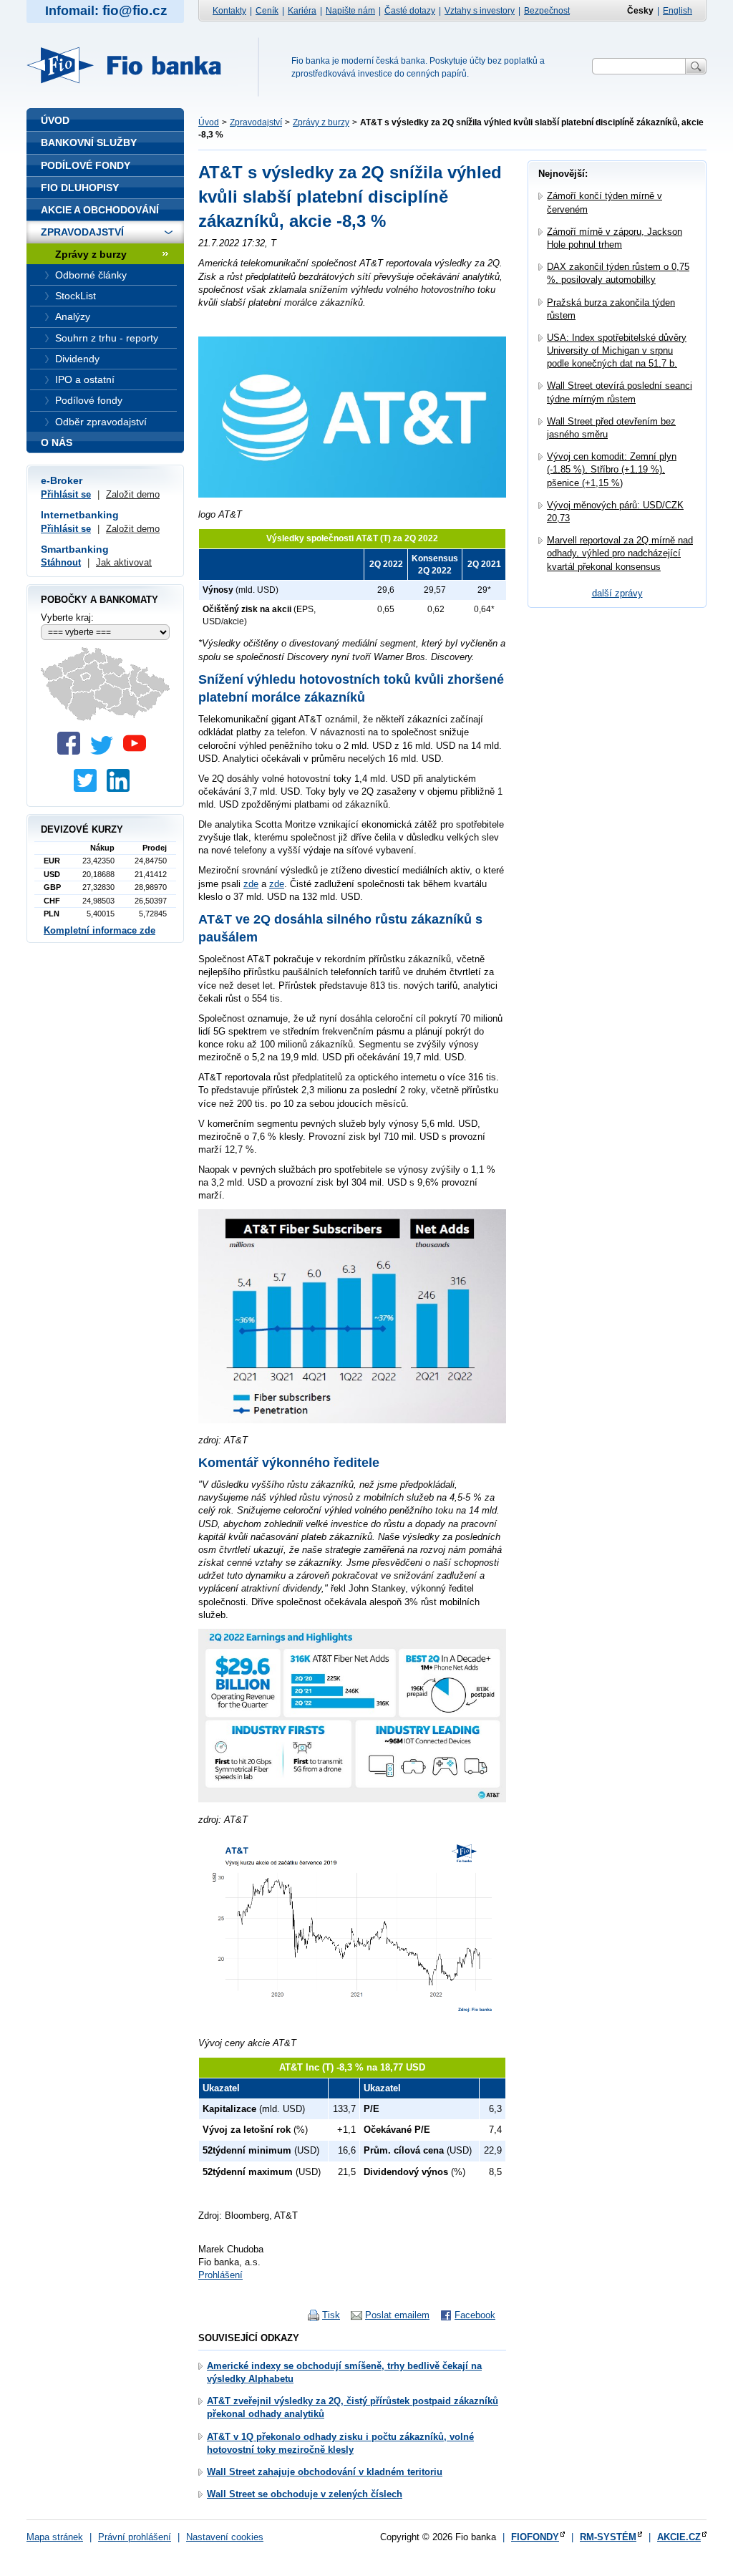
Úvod (209, 122)
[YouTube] (138, 751)
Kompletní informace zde (99, 930)
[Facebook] (72, 751)
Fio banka (132, 65)
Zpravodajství (256, 122)
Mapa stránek (55, 2537)
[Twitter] (105, 751)
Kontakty (229, 11)
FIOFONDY (535, 2537)
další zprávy (617, 593)
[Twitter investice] (89, 789)
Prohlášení (220, 2275)
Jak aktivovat (124, 562)
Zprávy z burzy (321, 122)
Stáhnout (61, 562)
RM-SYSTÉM (608, 2537)
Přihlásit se (66, 494)
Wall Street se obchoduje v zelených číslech (305, 2494)
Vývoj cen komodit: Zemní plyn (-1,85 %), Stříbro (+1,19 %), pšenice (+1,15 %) (612, 469)
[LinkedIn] (122, 789)
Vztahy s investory (480, 11)
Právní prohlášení (135, 2537)
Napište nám (350, 11)
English (678, 11)
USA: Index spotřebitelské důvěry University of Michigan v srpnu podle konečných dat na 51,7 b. (617, 350)
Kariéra (302, 11)
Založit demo (133, 494)
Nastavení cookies (225, 2537)
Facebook (475, 2315)
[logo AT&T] (352, 494)
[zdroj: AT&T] (352, 1420)
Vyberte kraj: (67, 618)
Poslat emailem (397, 2315)
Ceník (267, 11)
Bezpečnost (547, 11)
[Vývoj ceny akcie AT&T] (352, 2023)
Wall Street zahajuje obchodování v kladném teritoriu (325, 2472)
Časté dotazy (410, 11)
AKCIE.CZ (679, 2537)
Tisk (331, 2315)
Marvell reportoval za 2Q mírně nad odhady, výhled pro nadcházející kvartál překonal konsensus (620, 553)
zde (251, 884)
